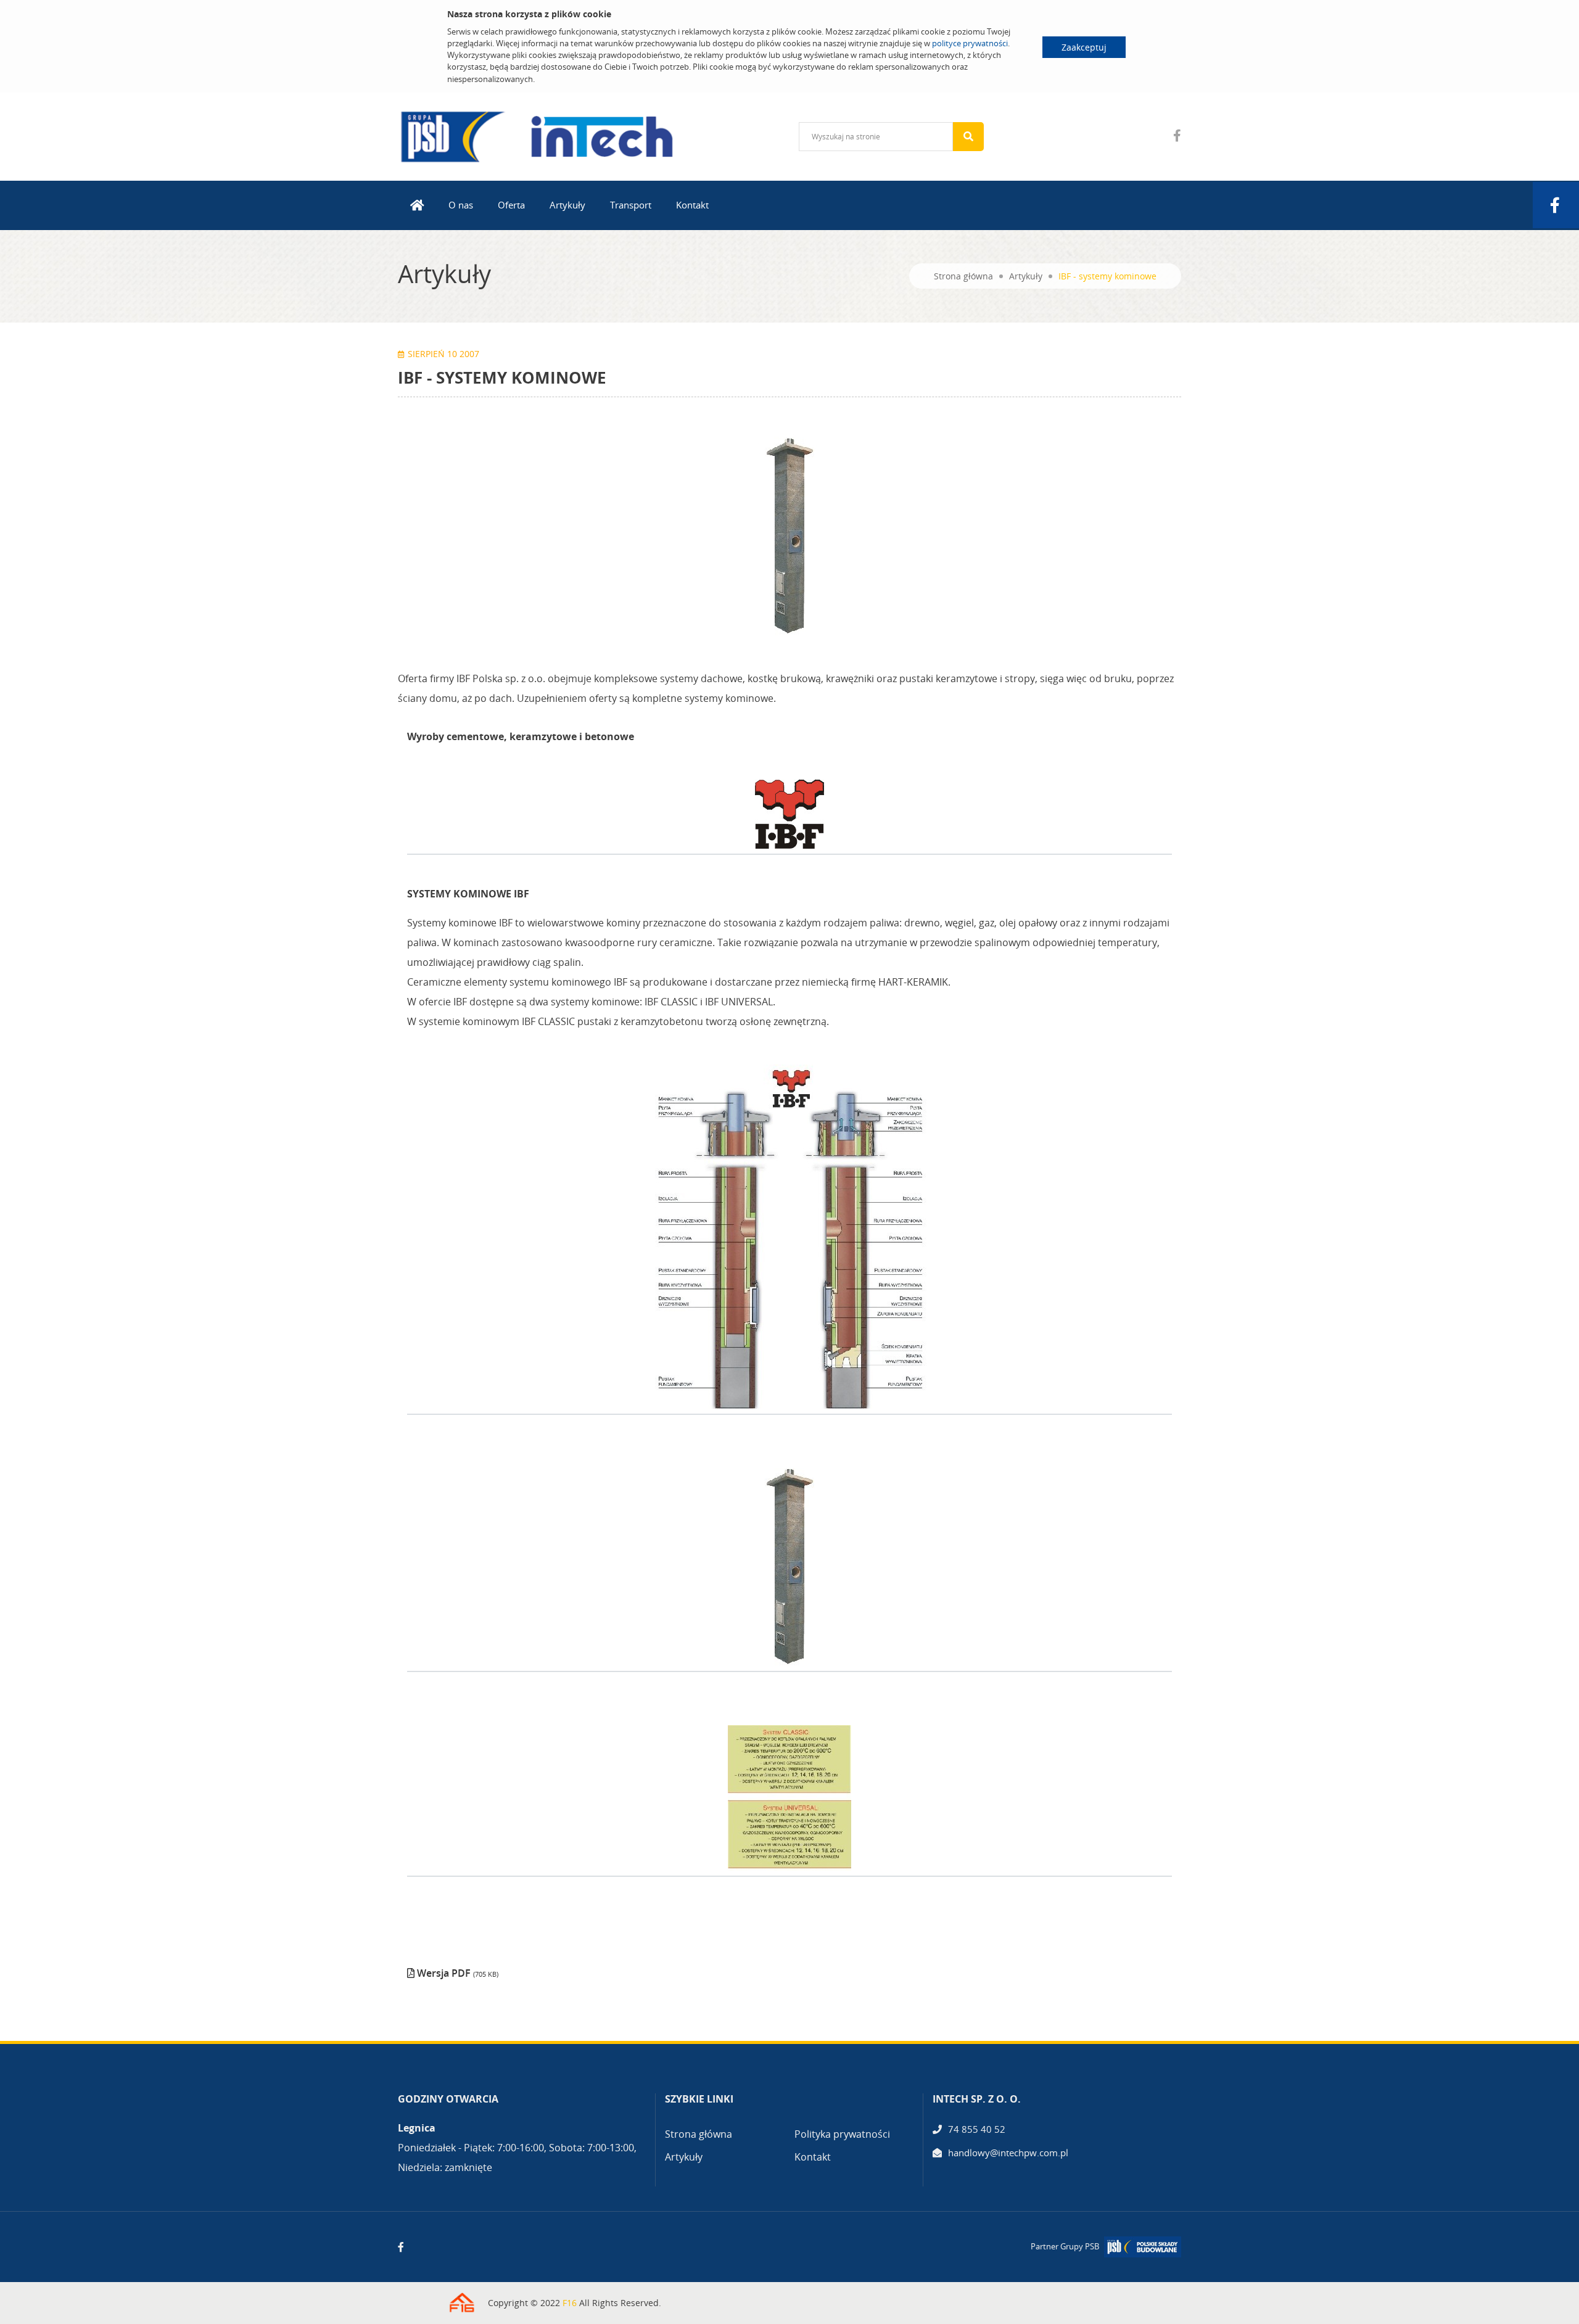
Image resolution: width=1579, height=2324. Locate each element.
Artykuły (567, 205)
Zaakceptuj (1084, 47)
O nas (461, 205)
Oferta (511, 205)
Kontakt (692, 205)
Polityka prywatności (842, 2134)
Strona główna (963, 276)
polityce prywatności (970, 43)
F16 (570, 2303)
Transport (631, 205)
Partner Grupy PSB (1065, 2246)
